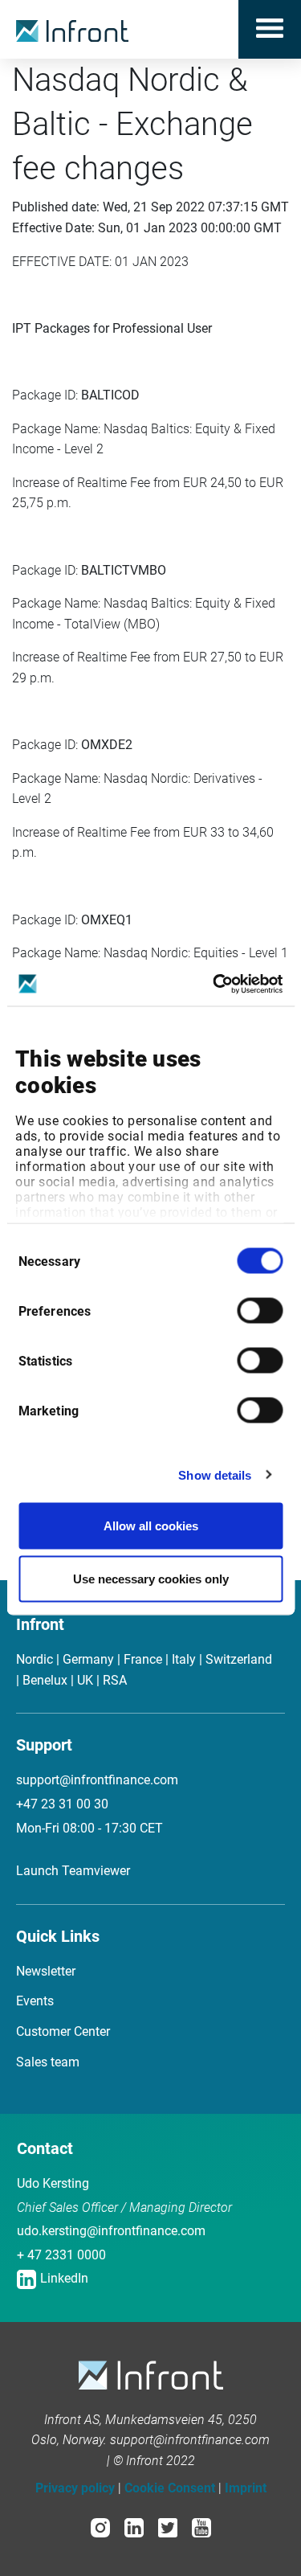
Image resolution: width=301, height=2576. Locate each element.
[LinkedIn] (134, 2527)
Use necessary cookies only (151, 1578)
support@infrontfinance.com (97, 1780)
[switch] (260, 1311)
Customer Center (63, 2031)
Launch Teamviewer (73, 1871)
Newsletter (46, 1971)
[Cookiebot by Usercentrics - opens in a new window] (214, 984)
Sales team (48, 2062)
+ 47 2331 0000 (61, 2255)
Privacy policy (75, 2488)
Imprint (246, 2488)
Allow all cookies (151, 1526)
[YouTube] (201, 2527)
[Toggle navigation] (270, 29)
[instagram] (100, 2527)
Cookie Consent (170, 2488)
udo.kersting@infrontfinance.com (111, 2231)
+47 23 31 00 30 (62, 1804)
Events (35, 2001)
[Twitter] (168, 2527)
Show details (215, 1474)
